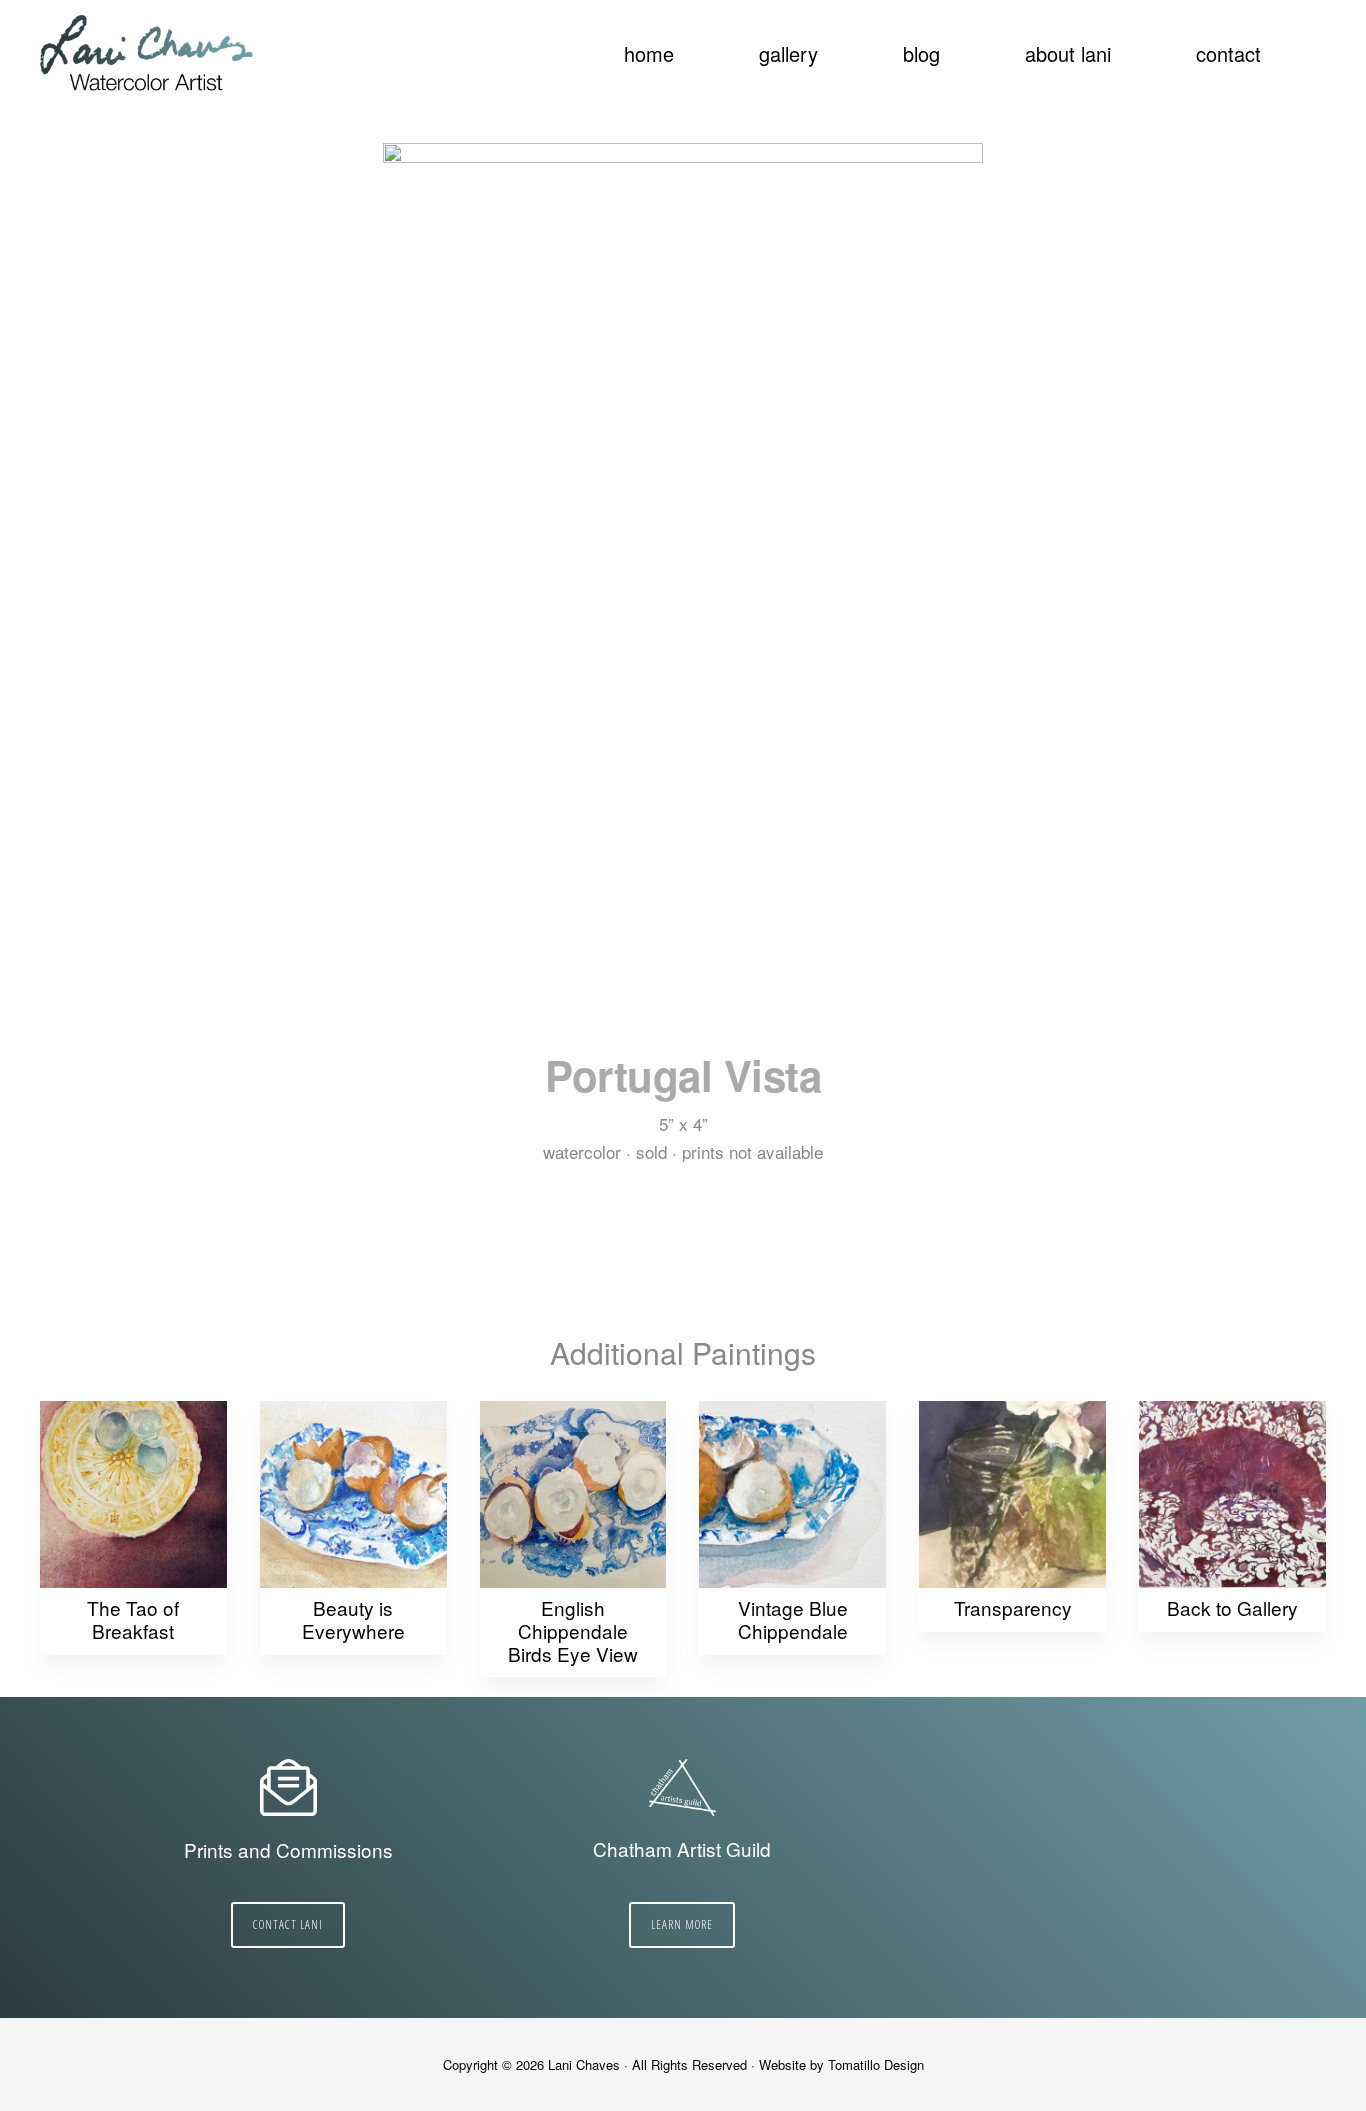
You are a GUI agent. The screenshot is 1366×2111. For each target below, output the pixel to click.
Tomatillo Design (876, 2064)
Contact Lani (288, 1924)
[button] (1316, 42)
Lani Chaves (147, 55)
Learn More (682, 1924)
